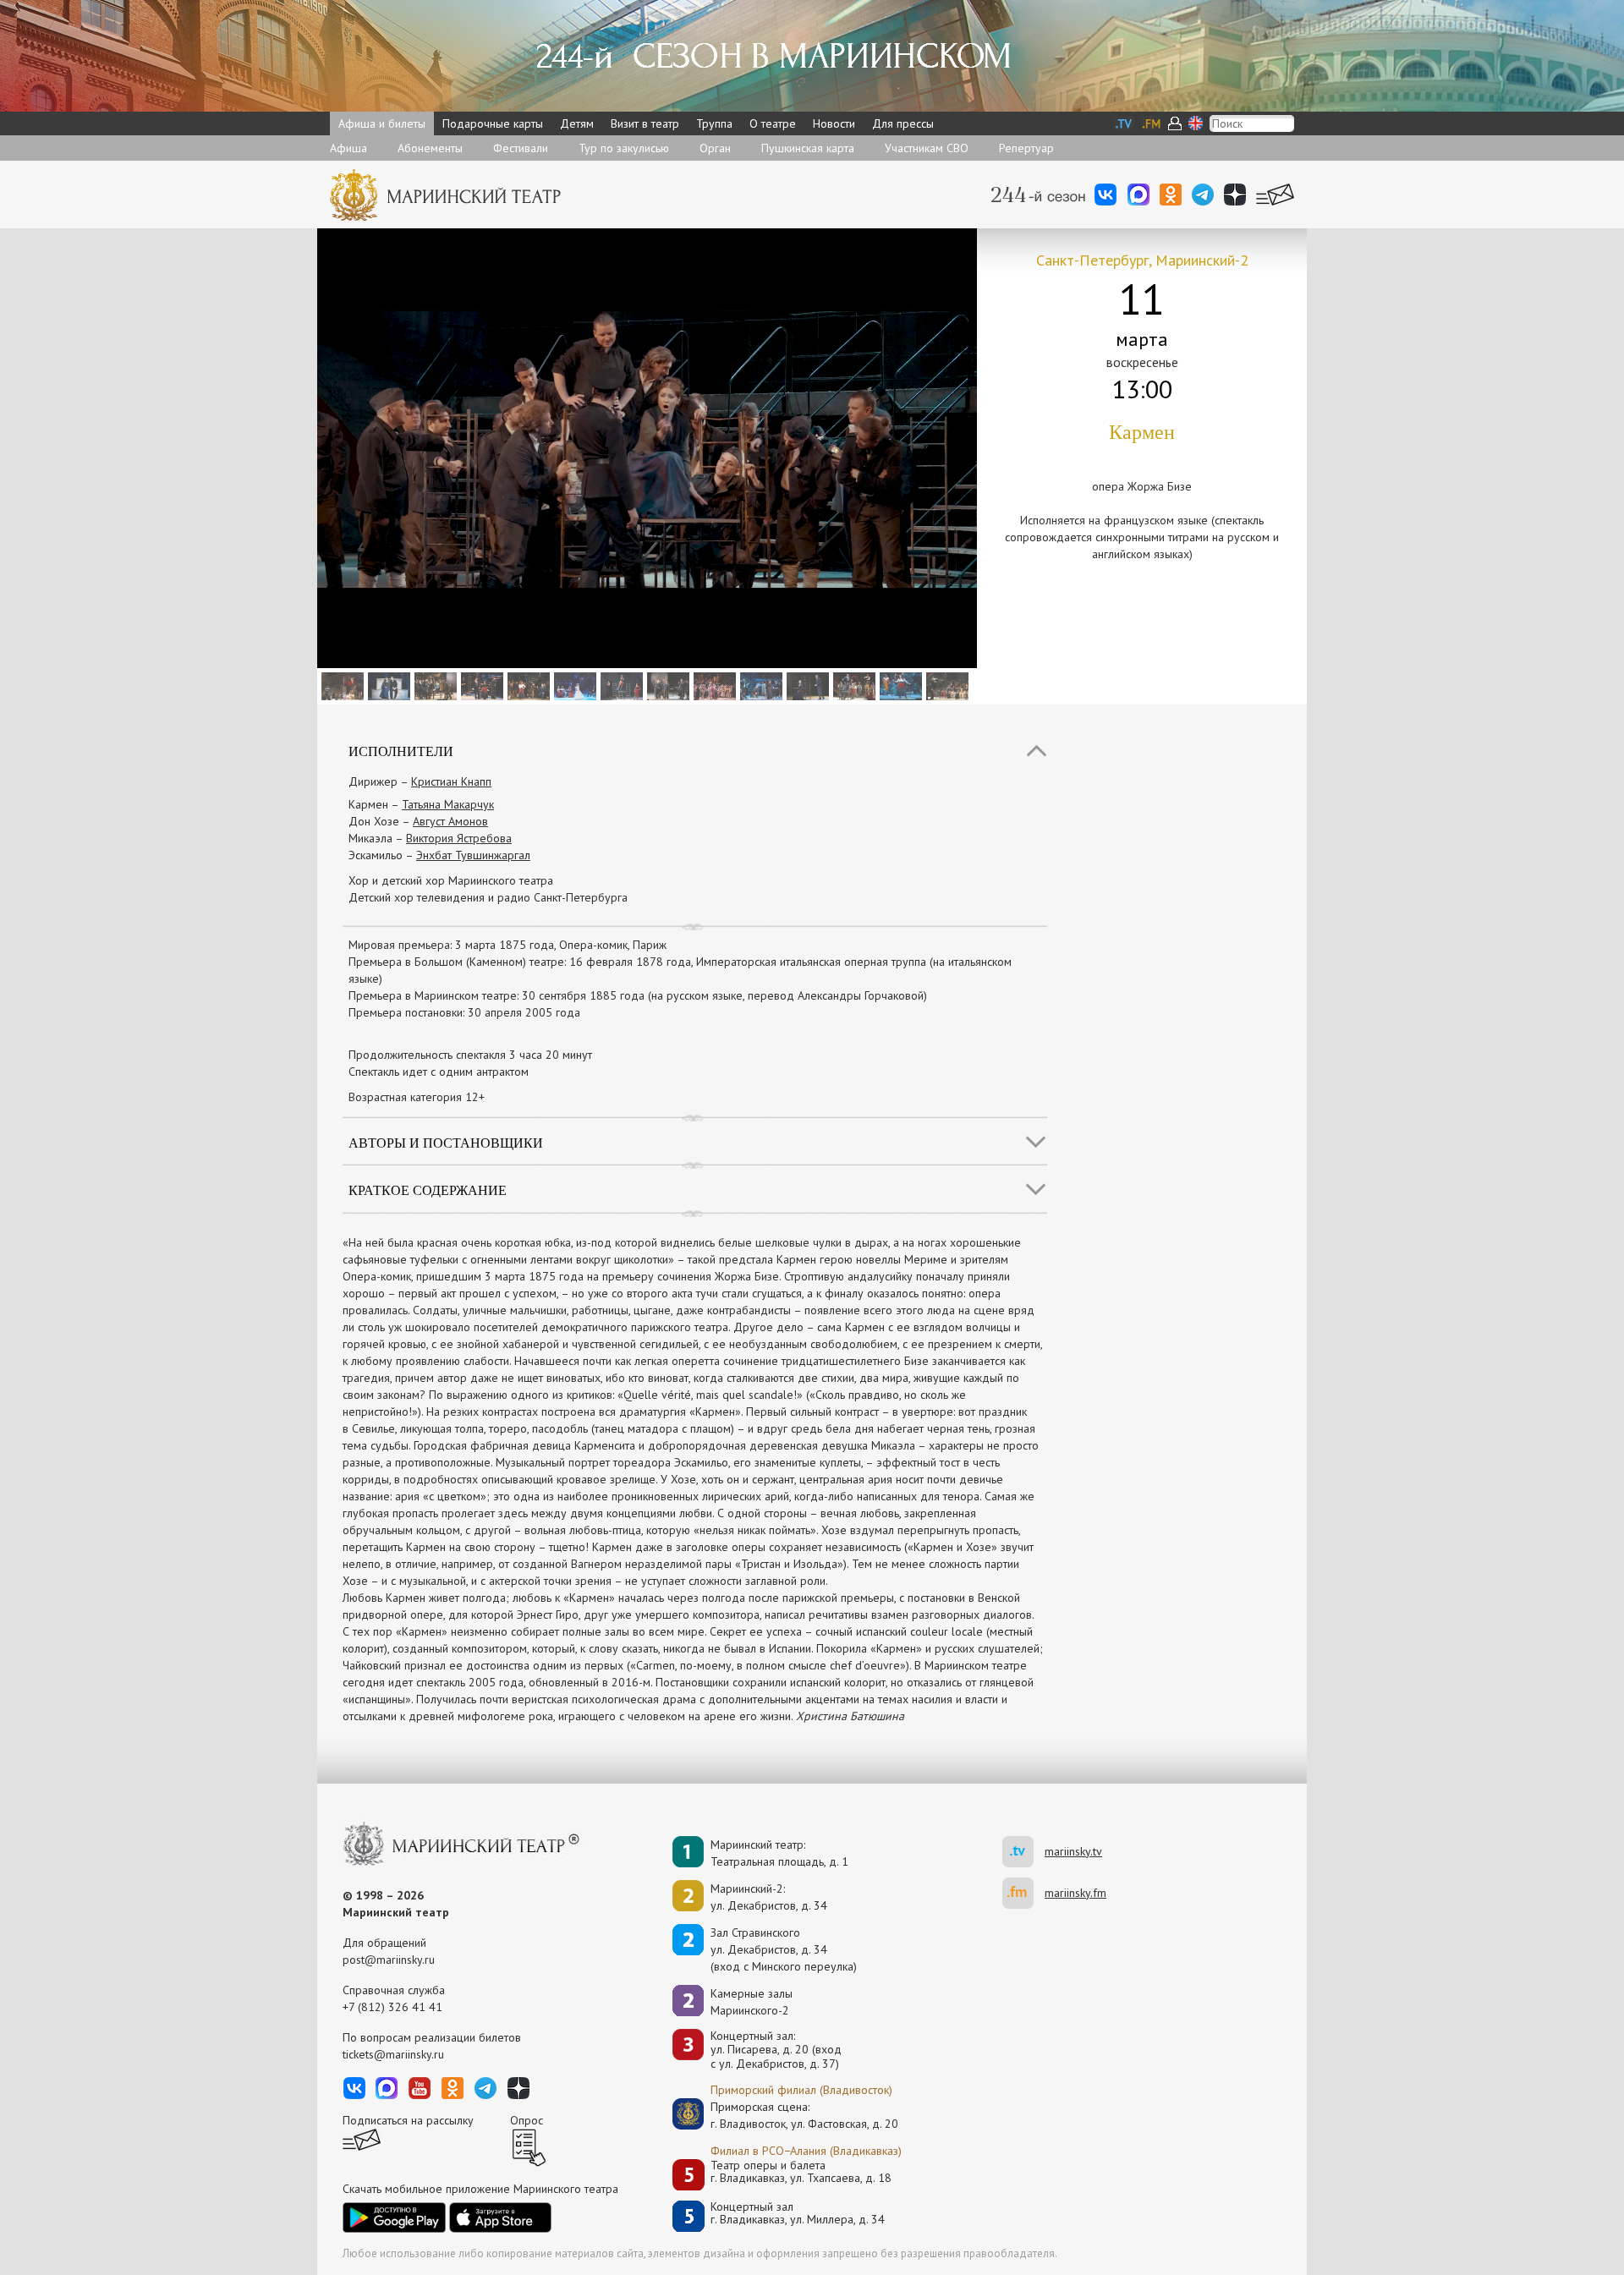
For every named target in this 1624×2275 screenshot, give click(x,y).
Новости (834, 123)
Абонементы (430, 148)
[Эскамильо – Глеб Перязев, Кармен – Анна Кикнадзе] (480, 685)
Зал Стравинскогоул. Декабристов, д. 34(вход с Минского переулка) (784, 1949)
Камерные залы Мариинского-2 (752, 2002)
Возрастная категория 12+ (417, 1097)
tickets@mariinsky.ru (393, 2054)
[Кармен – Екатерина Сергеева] (620, 685)
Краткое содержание (428, 1190)
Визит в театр (645, 123)
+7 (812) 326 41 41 (392, 2007)
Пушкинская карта (808, 148)
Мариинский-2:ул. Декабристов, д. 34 (769, 1897)
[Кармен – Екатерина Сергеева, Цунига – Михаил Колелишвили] (527, 685)
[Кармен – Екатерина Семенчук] (759, 685)
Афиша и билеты (382, 123)
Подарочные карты (493, 123)
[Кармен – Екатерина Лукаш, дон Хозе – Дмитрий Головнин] (806, 685)
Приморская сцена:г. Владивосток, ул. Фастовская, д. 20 (787, 2115)
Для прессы (903, 123)
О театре (773, 123)
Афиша (348, 148)
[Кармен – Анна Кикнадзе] (899, 685)
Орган (715, 148)
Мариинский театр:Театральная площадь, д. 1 (779, 1853)
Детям (577, 123)
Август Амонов (450, 821)
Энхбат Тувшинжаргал (473, 855)
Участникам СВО (927, 148)
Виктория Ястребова (459, 838)
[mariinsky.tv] (1023, 1852)
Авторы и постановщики (446, 1142)
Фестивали (521, 148)
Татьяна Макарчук (448, 804)
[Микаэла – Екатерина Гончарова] (433, 685)
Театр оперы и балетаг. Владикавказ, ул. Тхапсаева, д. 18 (801, 2172)
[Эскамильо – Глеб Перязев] (713, 685)
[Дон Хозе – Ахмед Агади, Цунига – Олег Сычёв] (666, 685)
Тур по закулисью (624, 148)
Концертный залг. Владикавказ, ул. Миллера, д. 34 (798, 2214)
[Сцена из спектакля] (340, 685)
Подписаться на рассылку (408, 2120)
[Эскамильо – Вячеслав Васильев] (852, 685)
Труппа (714, 123)
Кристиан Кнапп (451, 781)
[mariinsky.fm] (1023, 1893)
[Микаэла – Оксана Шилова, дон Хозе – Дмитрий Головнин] (387, 685)
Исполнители (401, 751)
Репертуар (1026, 148)
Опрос (527, 2120)
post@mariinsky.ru (389, 1960)
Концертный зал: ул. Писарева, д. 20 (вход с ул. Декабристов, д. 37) (776, 2050)
